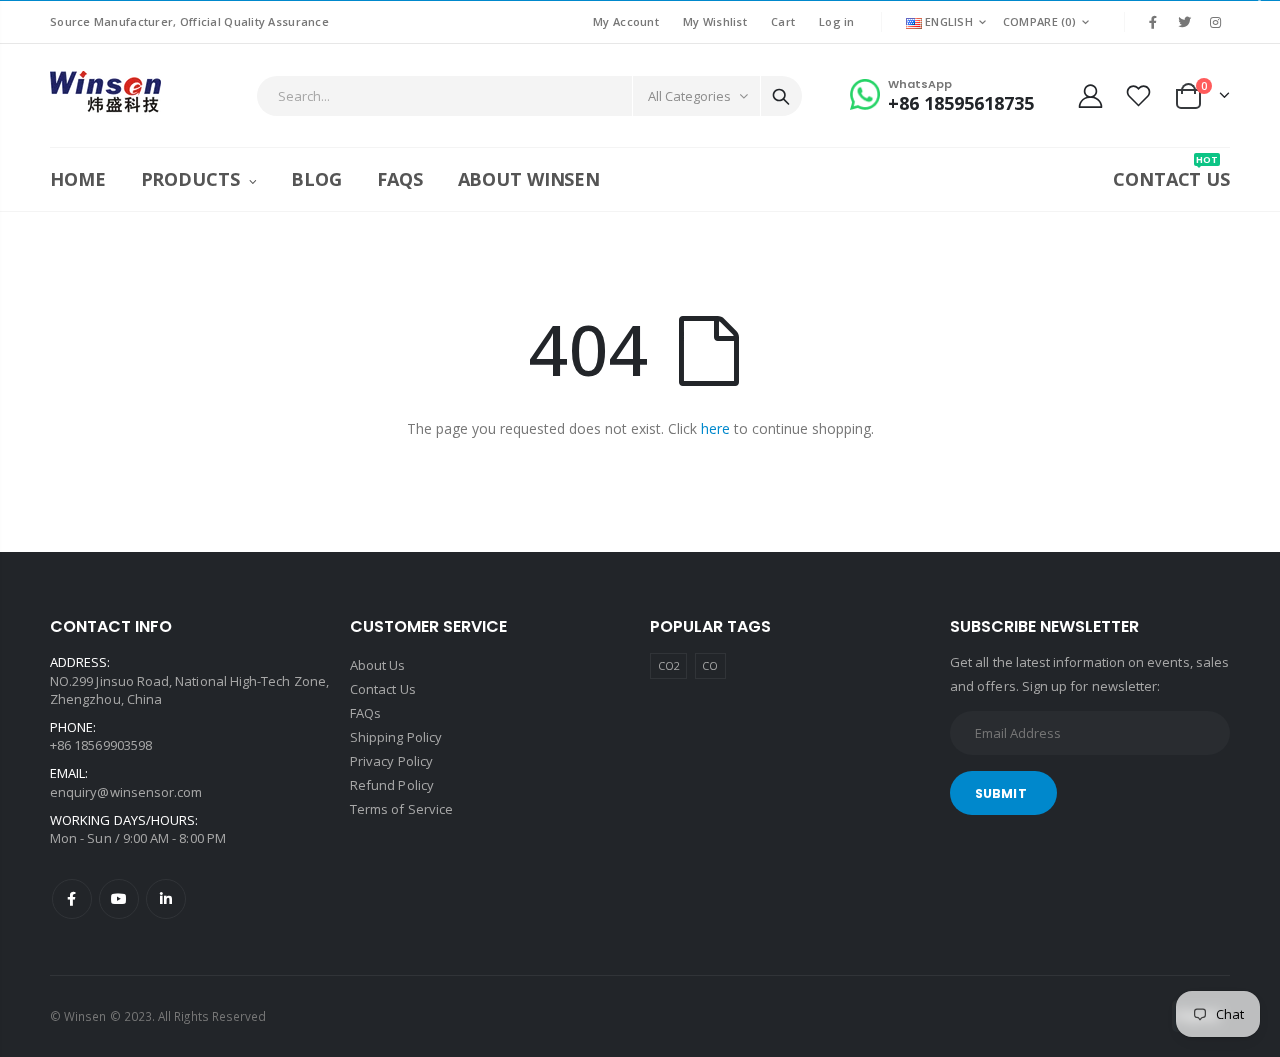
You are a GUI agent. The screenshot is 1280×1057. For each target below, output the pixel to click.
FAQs (365, 713)
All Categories (689, 96)
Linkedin (166, 899)
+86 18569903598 (101, 745)
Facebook (72, 899)
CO (710, 665)
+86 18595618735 (961, 103)
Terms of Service (401, 809)
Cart (783, 21)
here (715, 428)
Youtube (119, 899)
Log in (837, 21)
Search (781, 96)
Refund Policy (392, 785)
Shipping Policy (396, 737)
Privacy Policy (391, 761)
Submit (1001, 793)
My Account (626, 21)
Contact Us (383, 689)
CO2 (669, 665)
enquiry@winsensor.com (126, 792)
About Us (378, 665)
